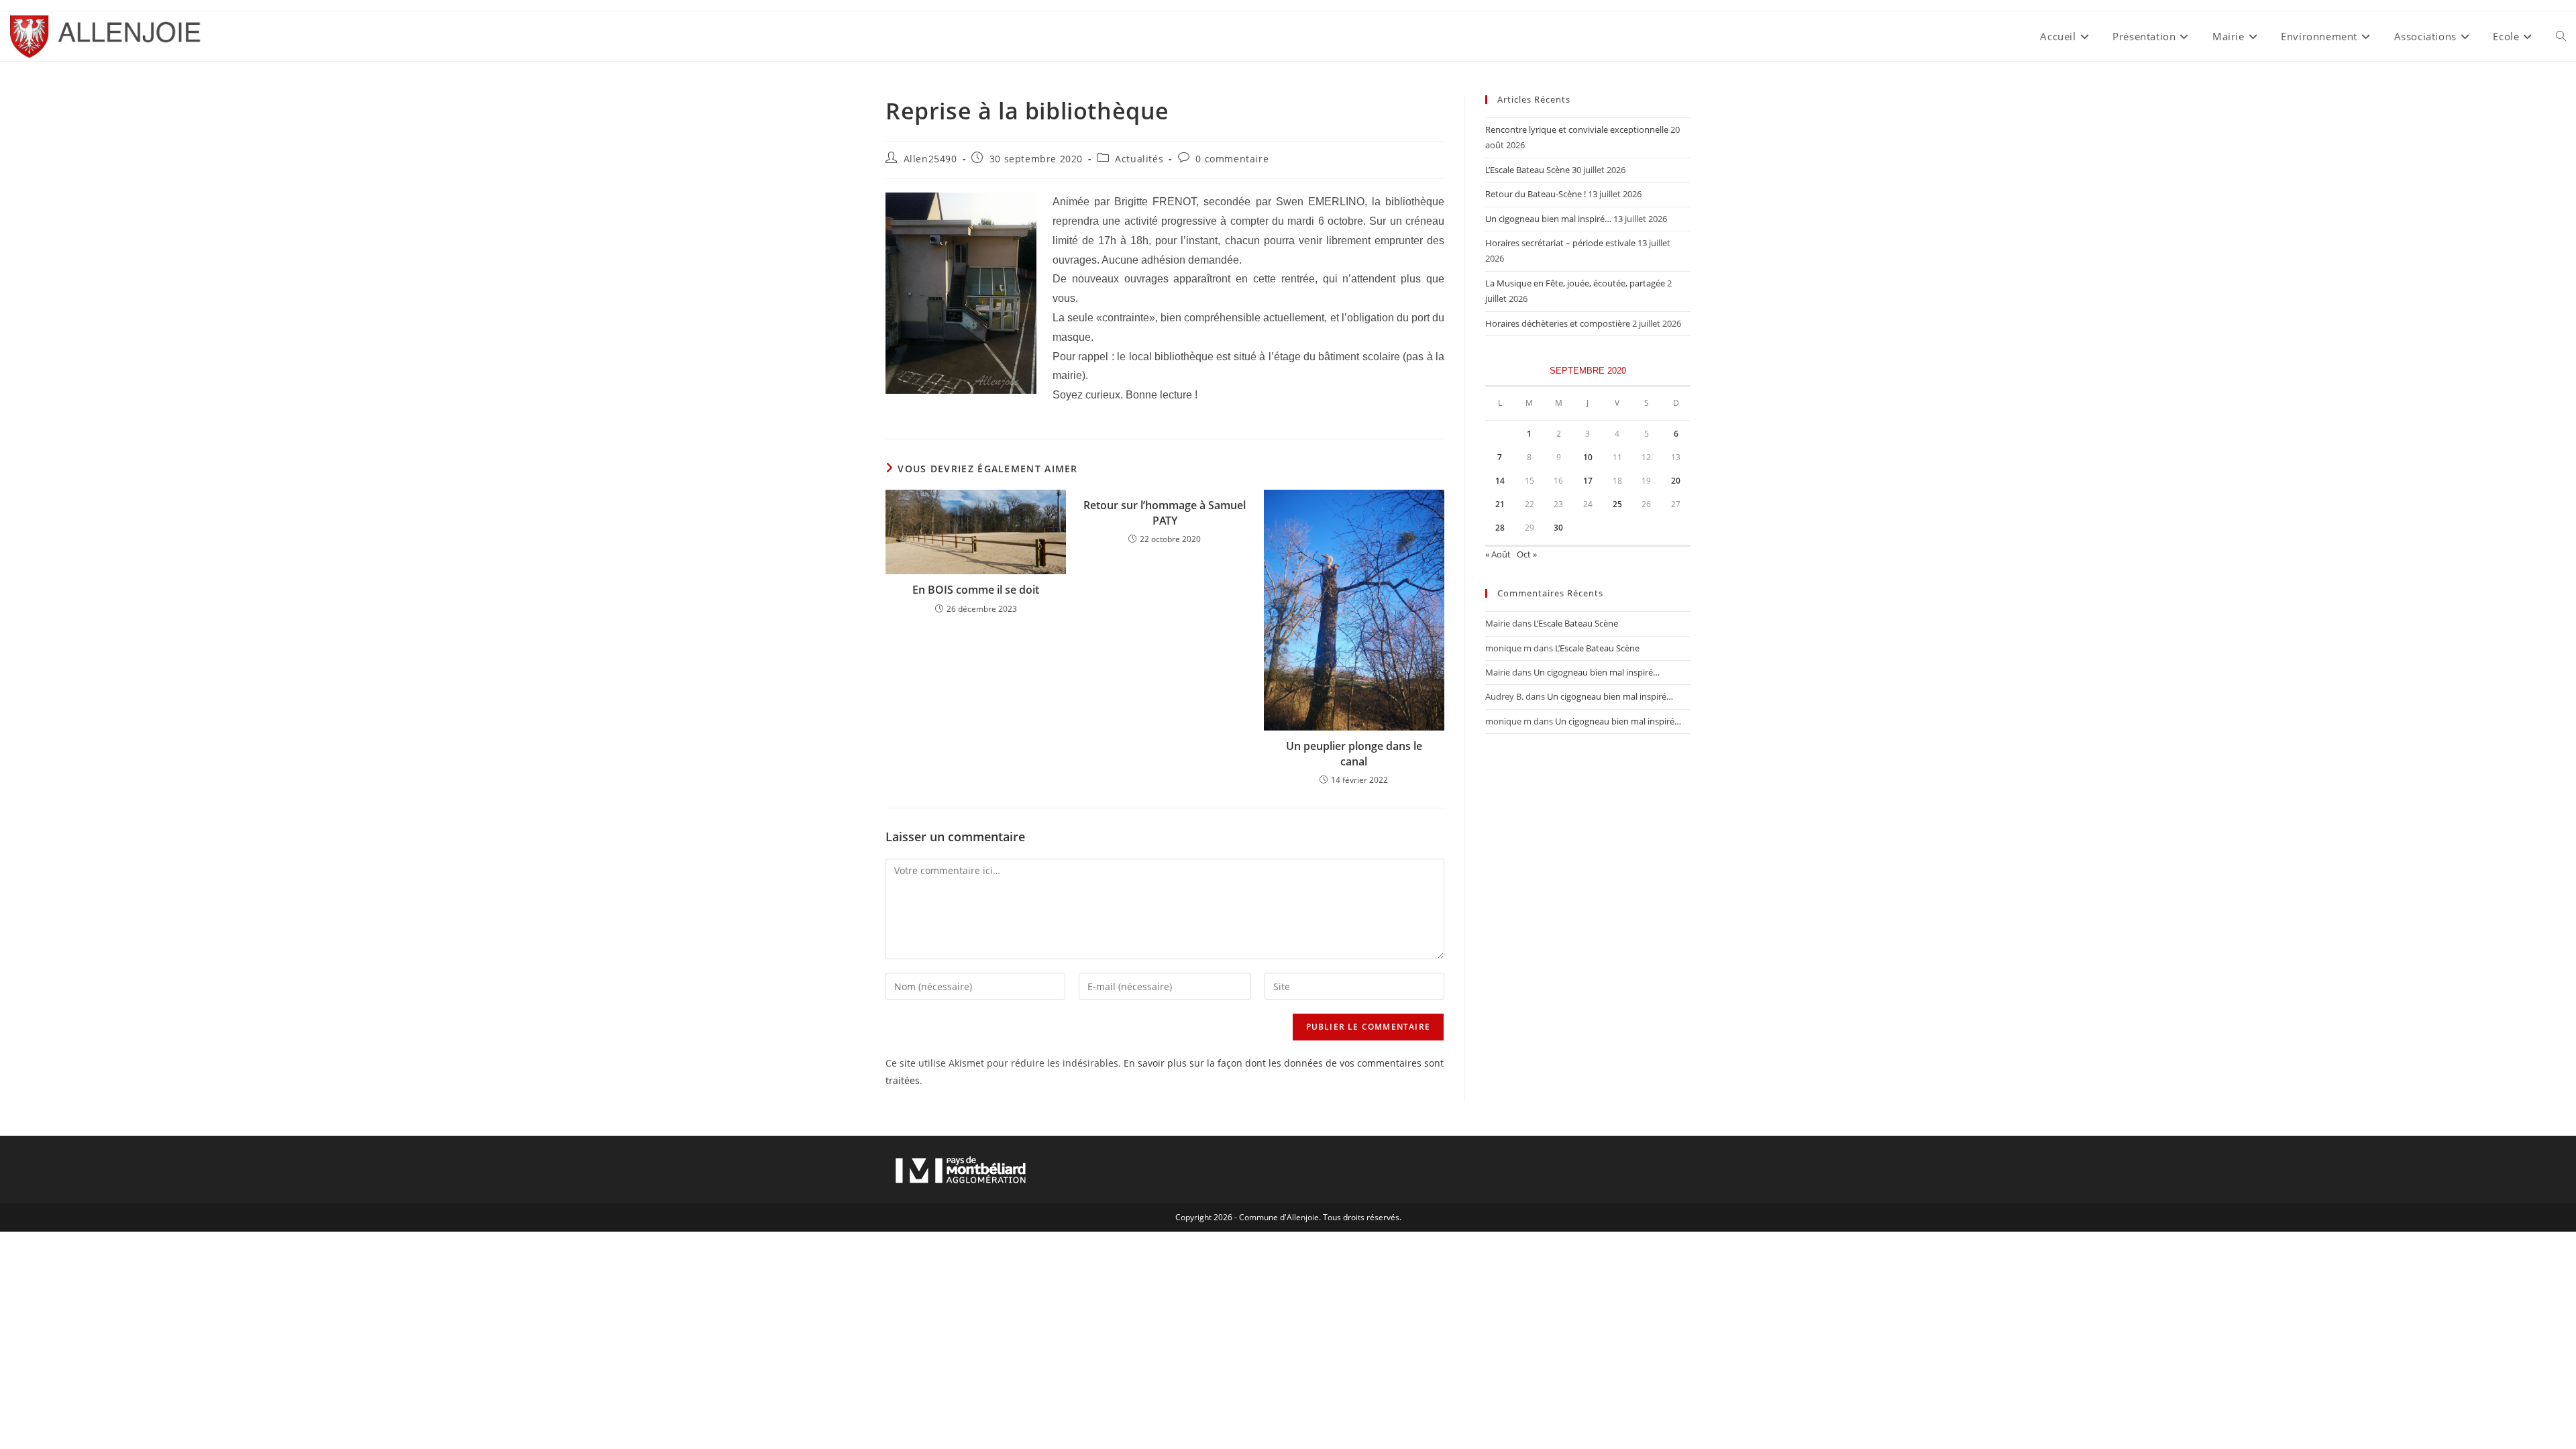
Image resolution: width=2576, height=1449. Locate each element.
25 (1617, 504)
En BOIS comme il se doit (976, 590)
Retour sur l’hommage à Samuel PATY (1165, 513)
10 (1588, 457)
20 (1676, 481)
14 (1500, 481)
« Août (1498, 554)
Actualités (1139, 159)
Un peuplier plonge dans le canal (1354, 753)
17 (1588, 481)
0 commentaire (1232, 159)
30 (1558, 528)
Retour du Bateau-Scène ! (1536, 194)
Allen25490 (930, 159)
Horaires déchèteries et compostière (1558, 323)
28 (1500, 528)
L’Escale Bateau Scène (1527, 170)
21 (1500, 504)
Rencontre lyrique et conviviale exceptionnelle (1577, 129)
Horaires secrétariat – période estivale (1560, 243)
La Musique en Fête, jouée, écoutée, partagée (1575, 283)
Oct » (1527, 554)
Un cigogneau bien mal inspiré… (1548, 219)
